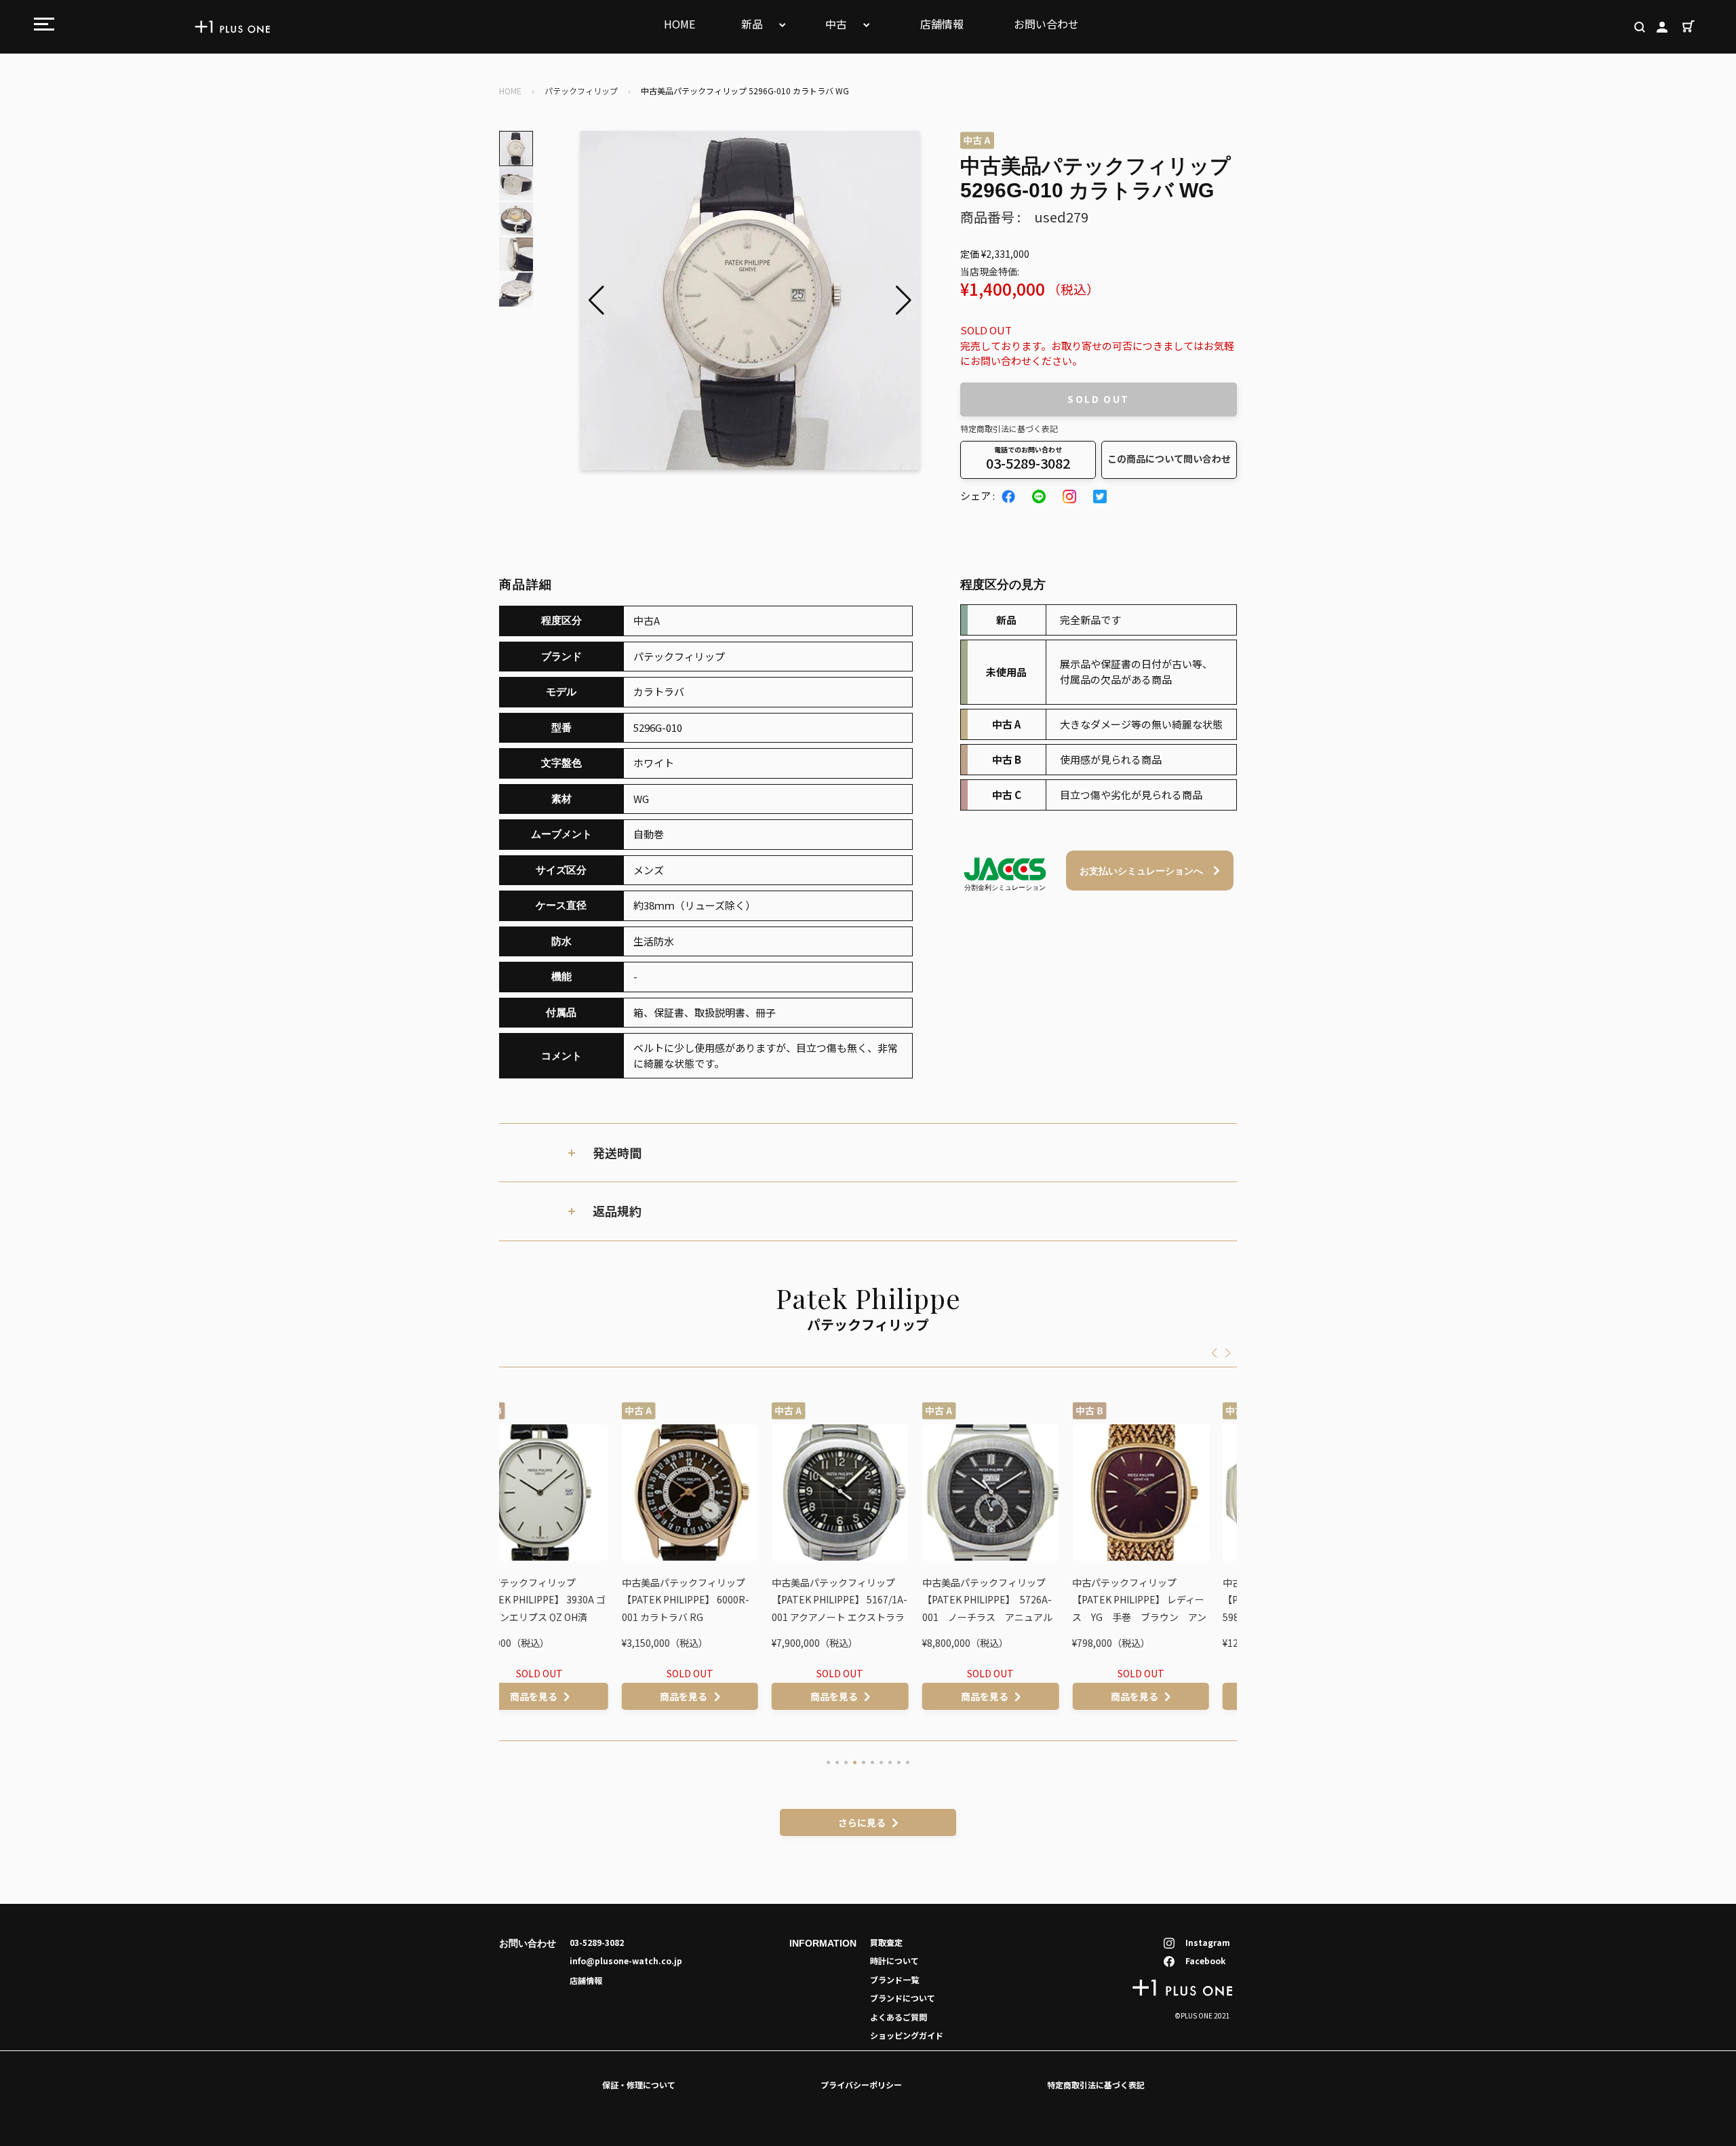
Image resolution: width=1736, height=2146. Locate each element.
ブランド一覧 (894, 1979)
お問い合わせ (1046, 24)
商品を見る (561, 1696)
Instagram (1208, 1942)
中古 (837, 24)
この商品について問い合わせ (1169, 459)
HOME (679, 24)
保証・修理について (639, 2085)
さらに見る (862, 1822)
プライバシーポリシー (861, 2085)
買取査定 (886, 1942)
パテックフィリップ (581, 91)
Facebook (1205, 1960)
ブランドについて (903, 1998)
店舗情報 (942, 24)
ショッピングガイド (907, 2035)
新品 (753, 24)
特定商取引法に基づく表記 (1009, 428)
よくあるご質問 (899, 2017)
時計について (894, 1960)
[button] (904, 300)
